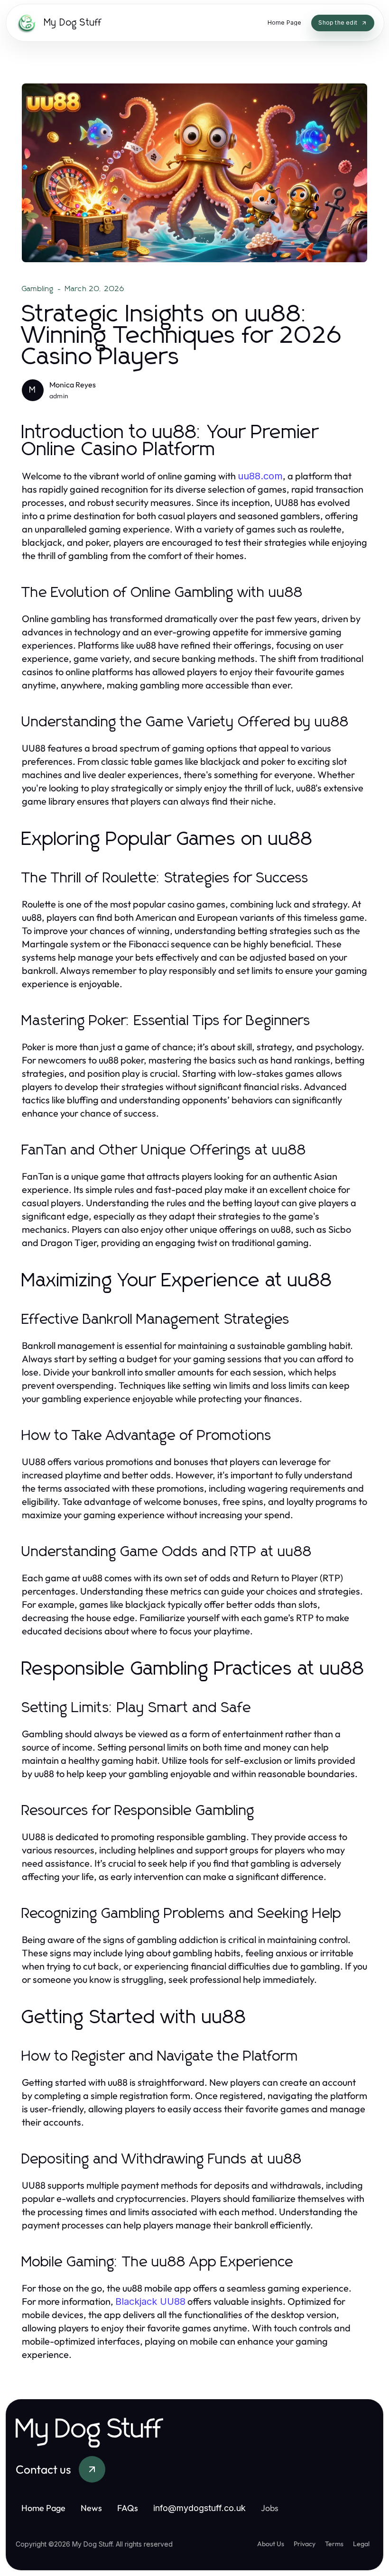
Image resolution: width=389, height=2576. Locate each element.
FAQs (128, 2508)
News (91, 2508)
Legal (361, 2544)
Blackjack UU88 (150, 2301)
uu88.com (260, 476)
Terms (334, 2544)
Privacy (305, 2544)
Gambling (38, 289)
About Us (271, 2544)
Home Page (43, 2508)
